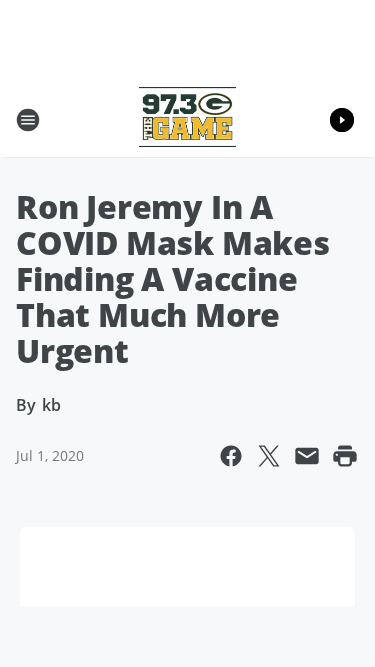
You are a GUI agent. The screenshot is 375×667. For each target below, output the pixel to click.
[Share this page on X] (269, 456)
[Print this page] (345, 456)
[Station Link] (187, 119)
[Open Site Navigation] (28, 120)
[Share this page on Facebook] (231, 456)
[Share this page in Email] (307, 456)
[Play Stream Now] (342, 120)
